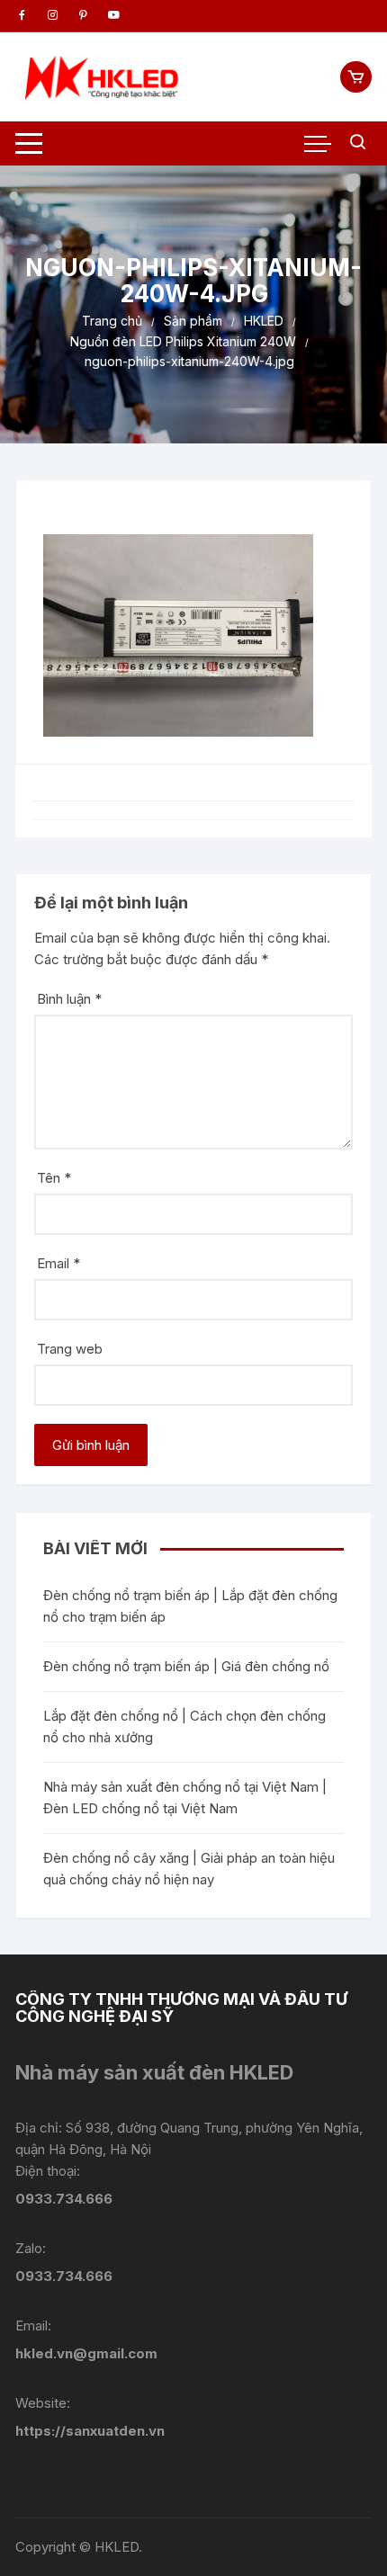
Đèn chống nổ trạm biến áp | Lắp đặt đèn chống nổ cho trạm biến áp (190, 1606)
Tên (54, 1178)
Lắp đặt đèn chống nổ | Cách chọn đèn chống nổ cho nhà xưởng (184, 1726)
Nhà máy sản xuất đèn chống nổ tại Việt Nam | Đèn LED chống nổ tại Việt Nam (185, 1798)
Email (58, 1263)
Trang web (70, 1349)
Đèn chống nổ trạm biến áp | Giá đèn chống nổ (186, 1666)
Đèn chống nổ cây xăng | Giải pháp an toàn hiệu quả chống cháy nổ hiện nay (189, 1869)
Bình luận (69, 999)
